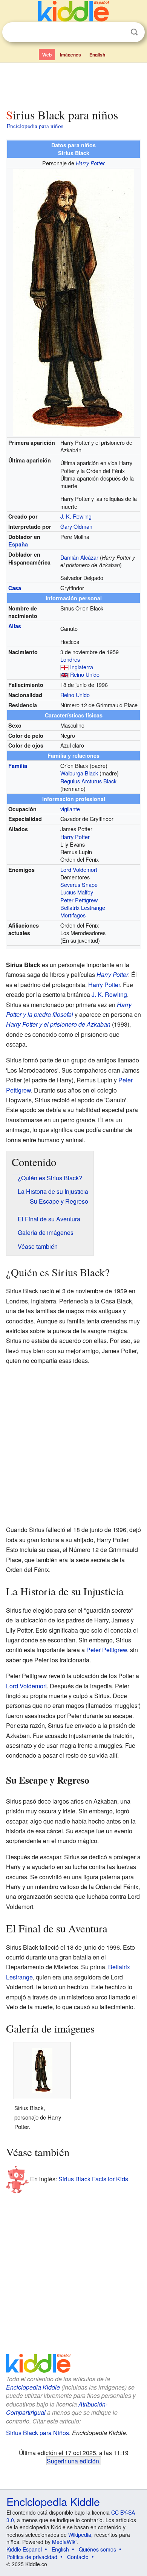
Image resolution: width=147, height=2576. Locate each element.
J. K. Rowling (76, 516)
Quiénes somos (97, 2549)
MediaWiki (64, 2542)
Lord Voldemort (79, 869)
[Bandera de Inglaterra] (64, 667)
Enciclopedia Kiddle (33, 2387)
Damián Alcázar (79, 557)
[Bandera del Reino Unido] (64, 674)
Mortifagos (73, 915)
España (18, 544)
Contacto (78, 2557)
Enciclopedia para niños (35, 126)
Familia (18, 766)
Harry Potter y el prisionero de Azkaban (58, 1024)
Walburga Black (79, 773)
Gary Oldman (76, 526)
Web (47, 55)
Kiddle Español (24, 2549)
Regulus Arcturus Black (88, 781)
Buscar (134, 32)
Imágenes (70, 55)
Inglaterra (82, 667)
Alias (15, 626)
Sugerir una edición (73, 2461)
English (97, 55)
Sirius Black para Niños (38, 2433)
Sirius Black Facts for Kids (93, 2179)
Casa (15, 588)
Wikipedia (80, 2535)
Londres (70, 659)
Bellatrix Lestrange (83, 907)
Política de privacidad (32, 2557)
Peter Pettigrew (79, 900)
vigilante (70, 809)
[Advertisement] (73, 84)
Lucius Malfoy (77, 892)
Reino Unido (85, 674)
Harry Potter (90, 163)
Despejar (119, 32)
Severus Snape (79, 884)
